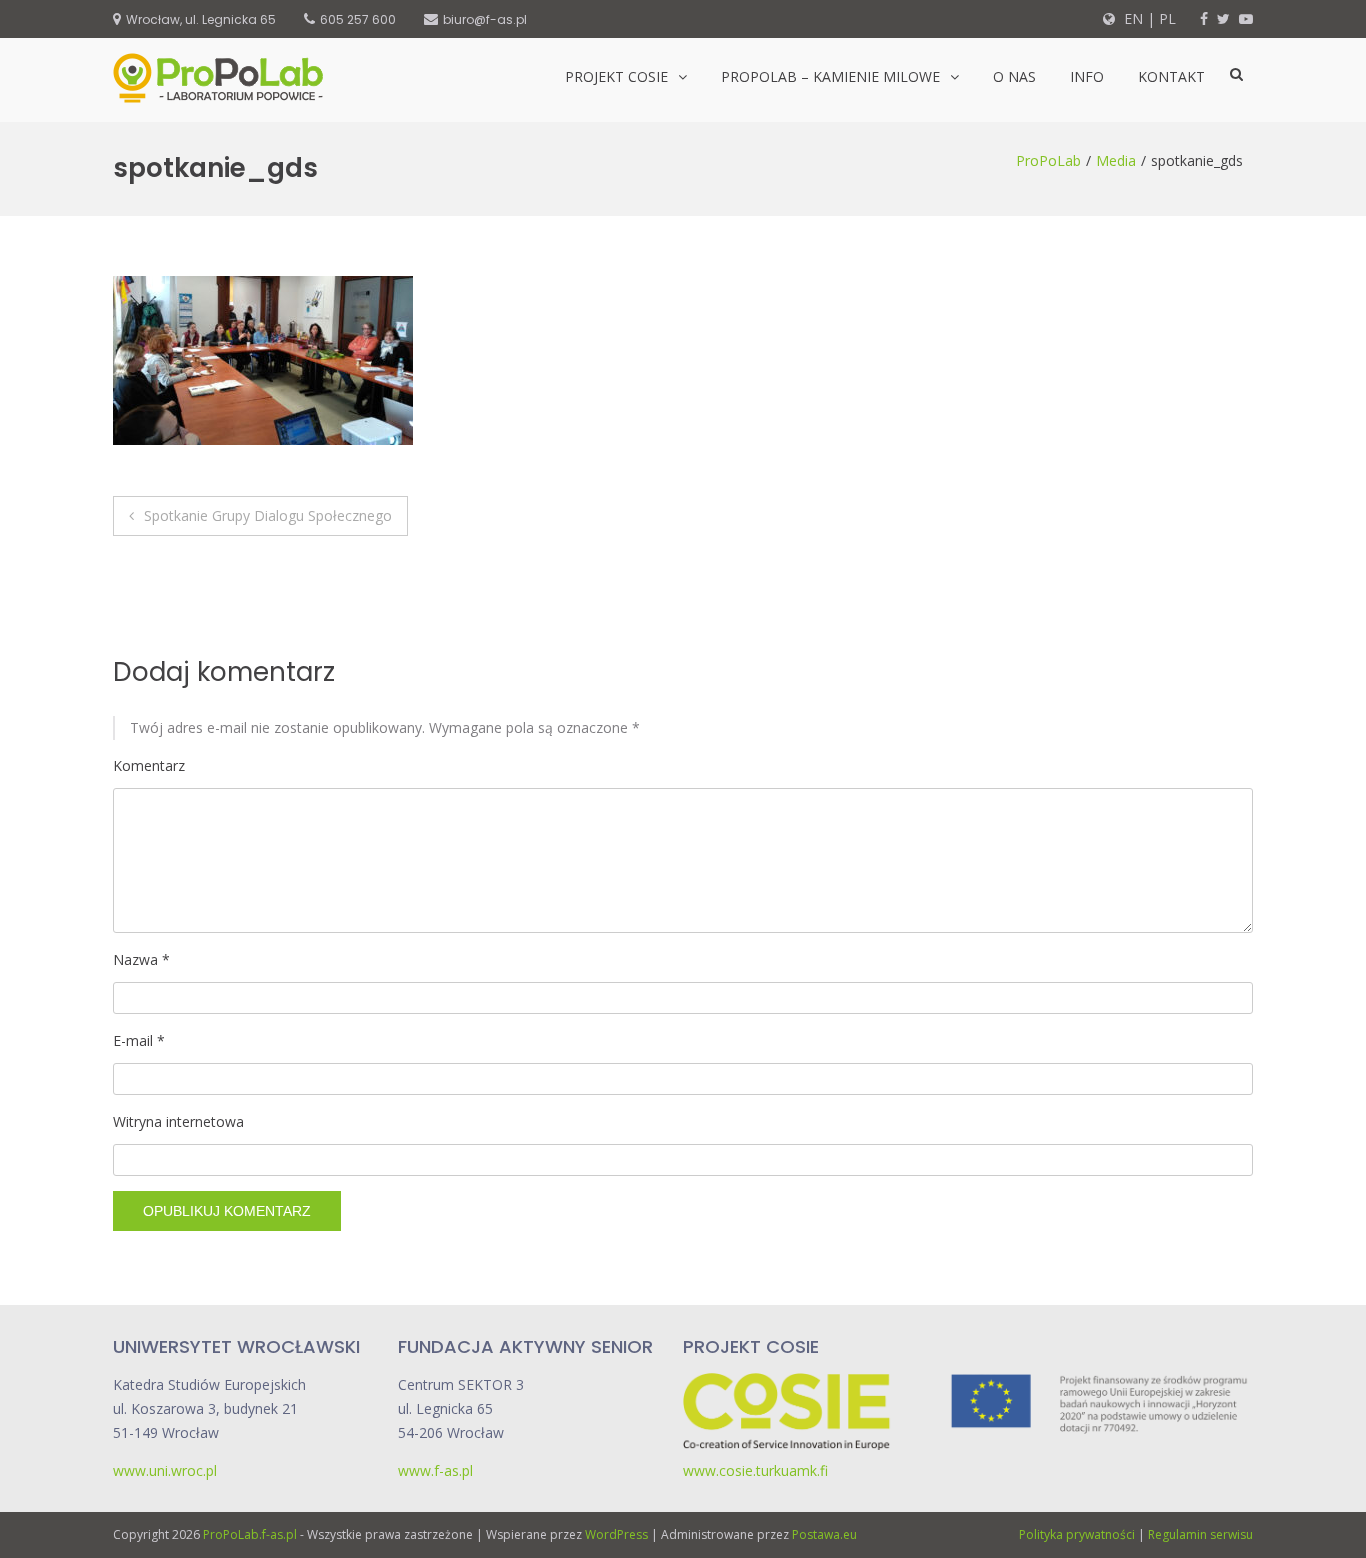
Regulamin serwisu (1200, 1534)
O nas (1014, 76)
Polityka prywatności (1077, 1534)
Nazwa (141, 959)
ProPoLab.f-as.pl (250, 1534)
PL (1167, 18)
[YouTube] (1246, 18)
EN (1131, 18)
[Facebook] (1204, 18)
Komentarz (149, 765)
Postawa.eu (824, 1534)
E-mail (139, 1040)
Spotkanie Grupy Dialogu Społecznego (268, 515)
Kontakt (1171, 76)
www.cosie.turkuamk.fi (755, 1470)
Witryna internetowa (178, 1121)
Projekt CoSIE (616, 76)
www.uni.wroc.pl (165, 1470)
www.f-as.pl (435, 1470)
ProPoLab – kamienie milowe (830, 76)
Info (1087, 76)
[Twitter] (1223, 18)
